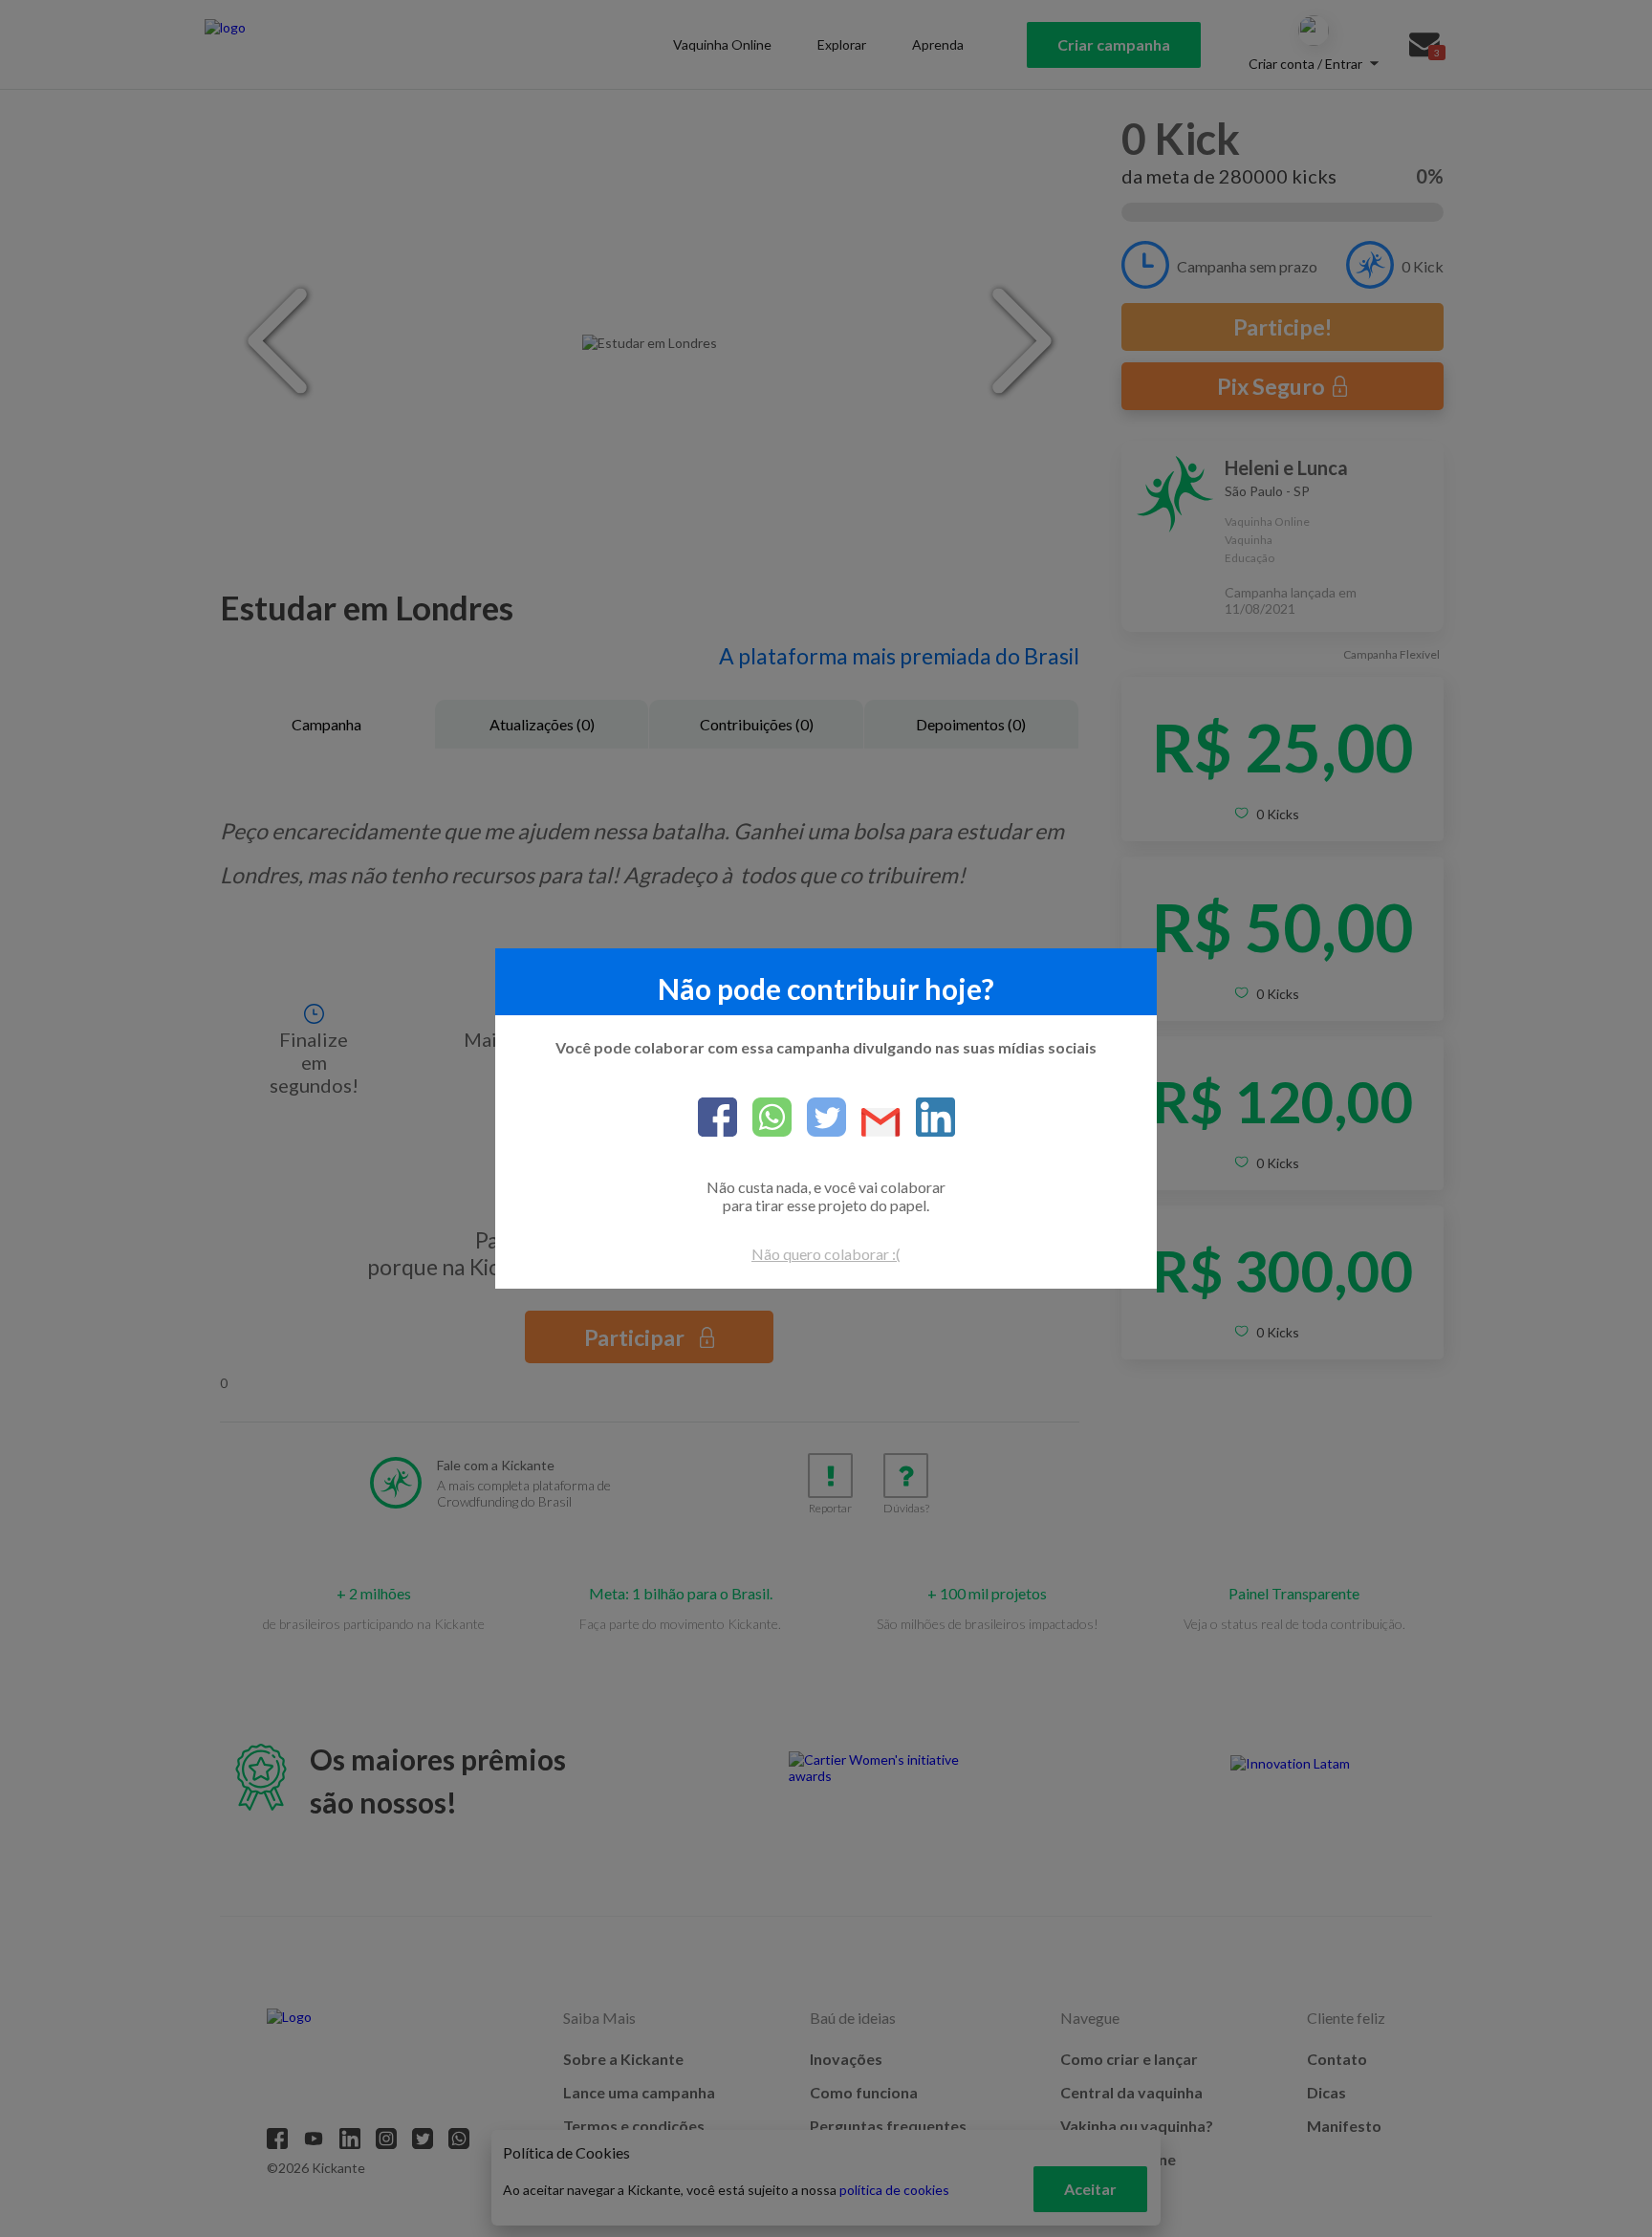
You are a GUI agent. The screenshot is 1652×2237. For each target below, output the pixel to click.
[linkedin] (928, 1118)
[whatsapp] (764, 1118)
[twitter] (819, 1118)
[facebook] (717, 1118)
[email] (873, 1124)
